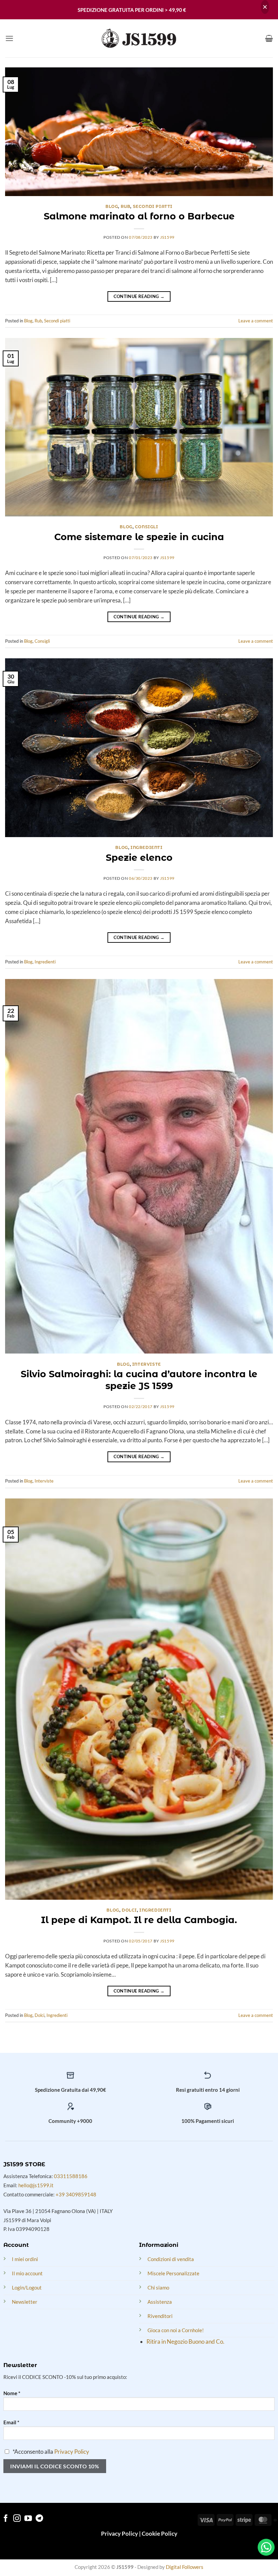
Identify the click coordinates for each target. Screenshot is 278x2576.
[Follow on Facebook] (6, 2519)
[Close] (265, 7)
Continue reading (139, 296)
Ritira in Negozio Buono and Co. (185, 2341)
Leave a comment (256, 321)
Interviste (147, 1364)
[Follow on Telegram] (39, 2519)
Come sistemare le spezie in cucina (139, 537)
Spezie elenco (139, 858)
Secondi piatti (153, 207)
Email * (11, 2422)
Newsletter (25, 2302)
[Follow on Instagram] (17, 2519)
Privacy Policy (72, 2452)
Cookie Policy (160, 2534)
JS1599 (167, 237)
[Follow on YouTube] (28, 2519)
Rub (126, 207)
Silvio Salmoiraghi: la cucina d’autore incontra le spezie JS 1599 (139, 1380)
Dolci (129, 1910)
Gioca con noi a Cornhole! (176, 2330)
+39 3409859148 (76, 2194)
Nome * (12, 2393)
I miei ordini (25, 2259)
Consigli (147, 527)
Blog (112, 207)
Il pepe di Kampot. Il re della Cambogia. (139, 1920)
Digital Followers (185, 2567)
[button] (9, 38)
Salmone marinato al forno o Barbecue (139, 216)
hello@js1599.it (36, 2185)
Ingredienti (146, 848)
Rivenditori (160, 2316)
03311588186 (71, 2176)
